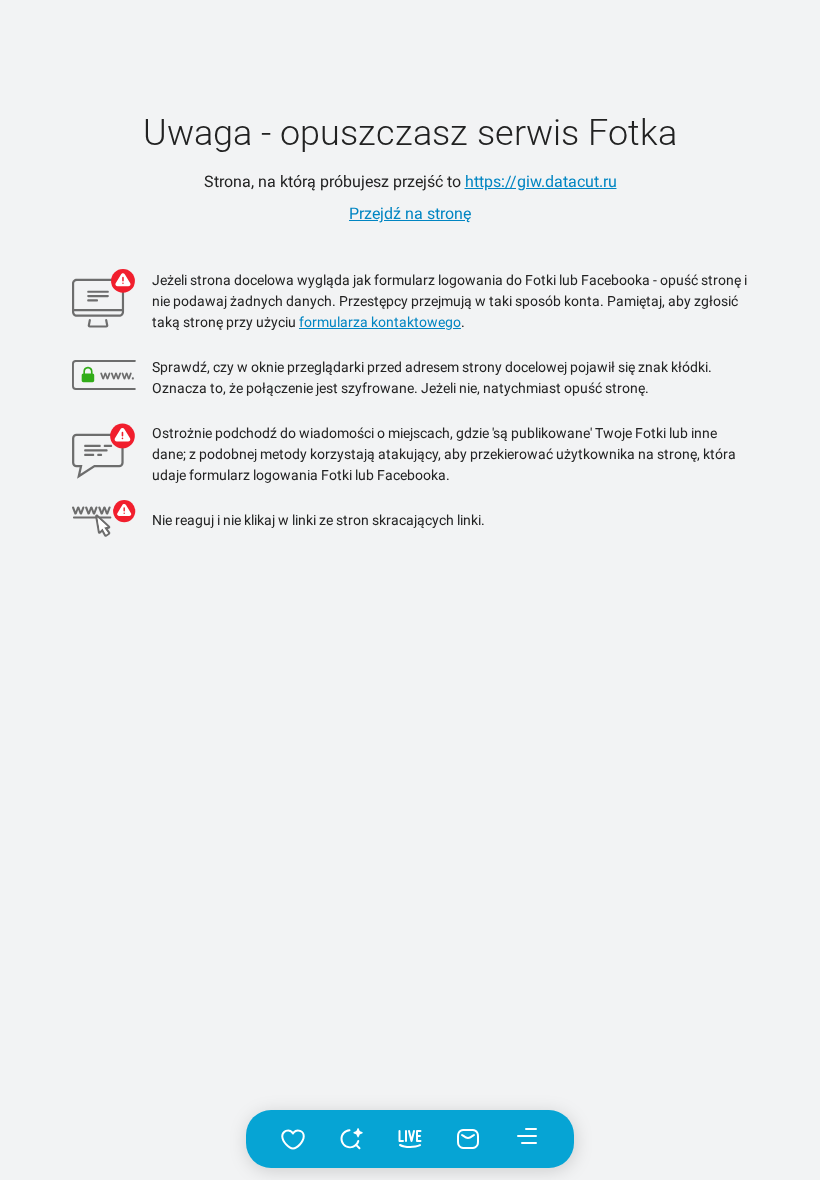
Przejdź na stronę (410, 213)
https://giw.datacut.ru (541, 181)
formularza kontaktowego (380, 322)
